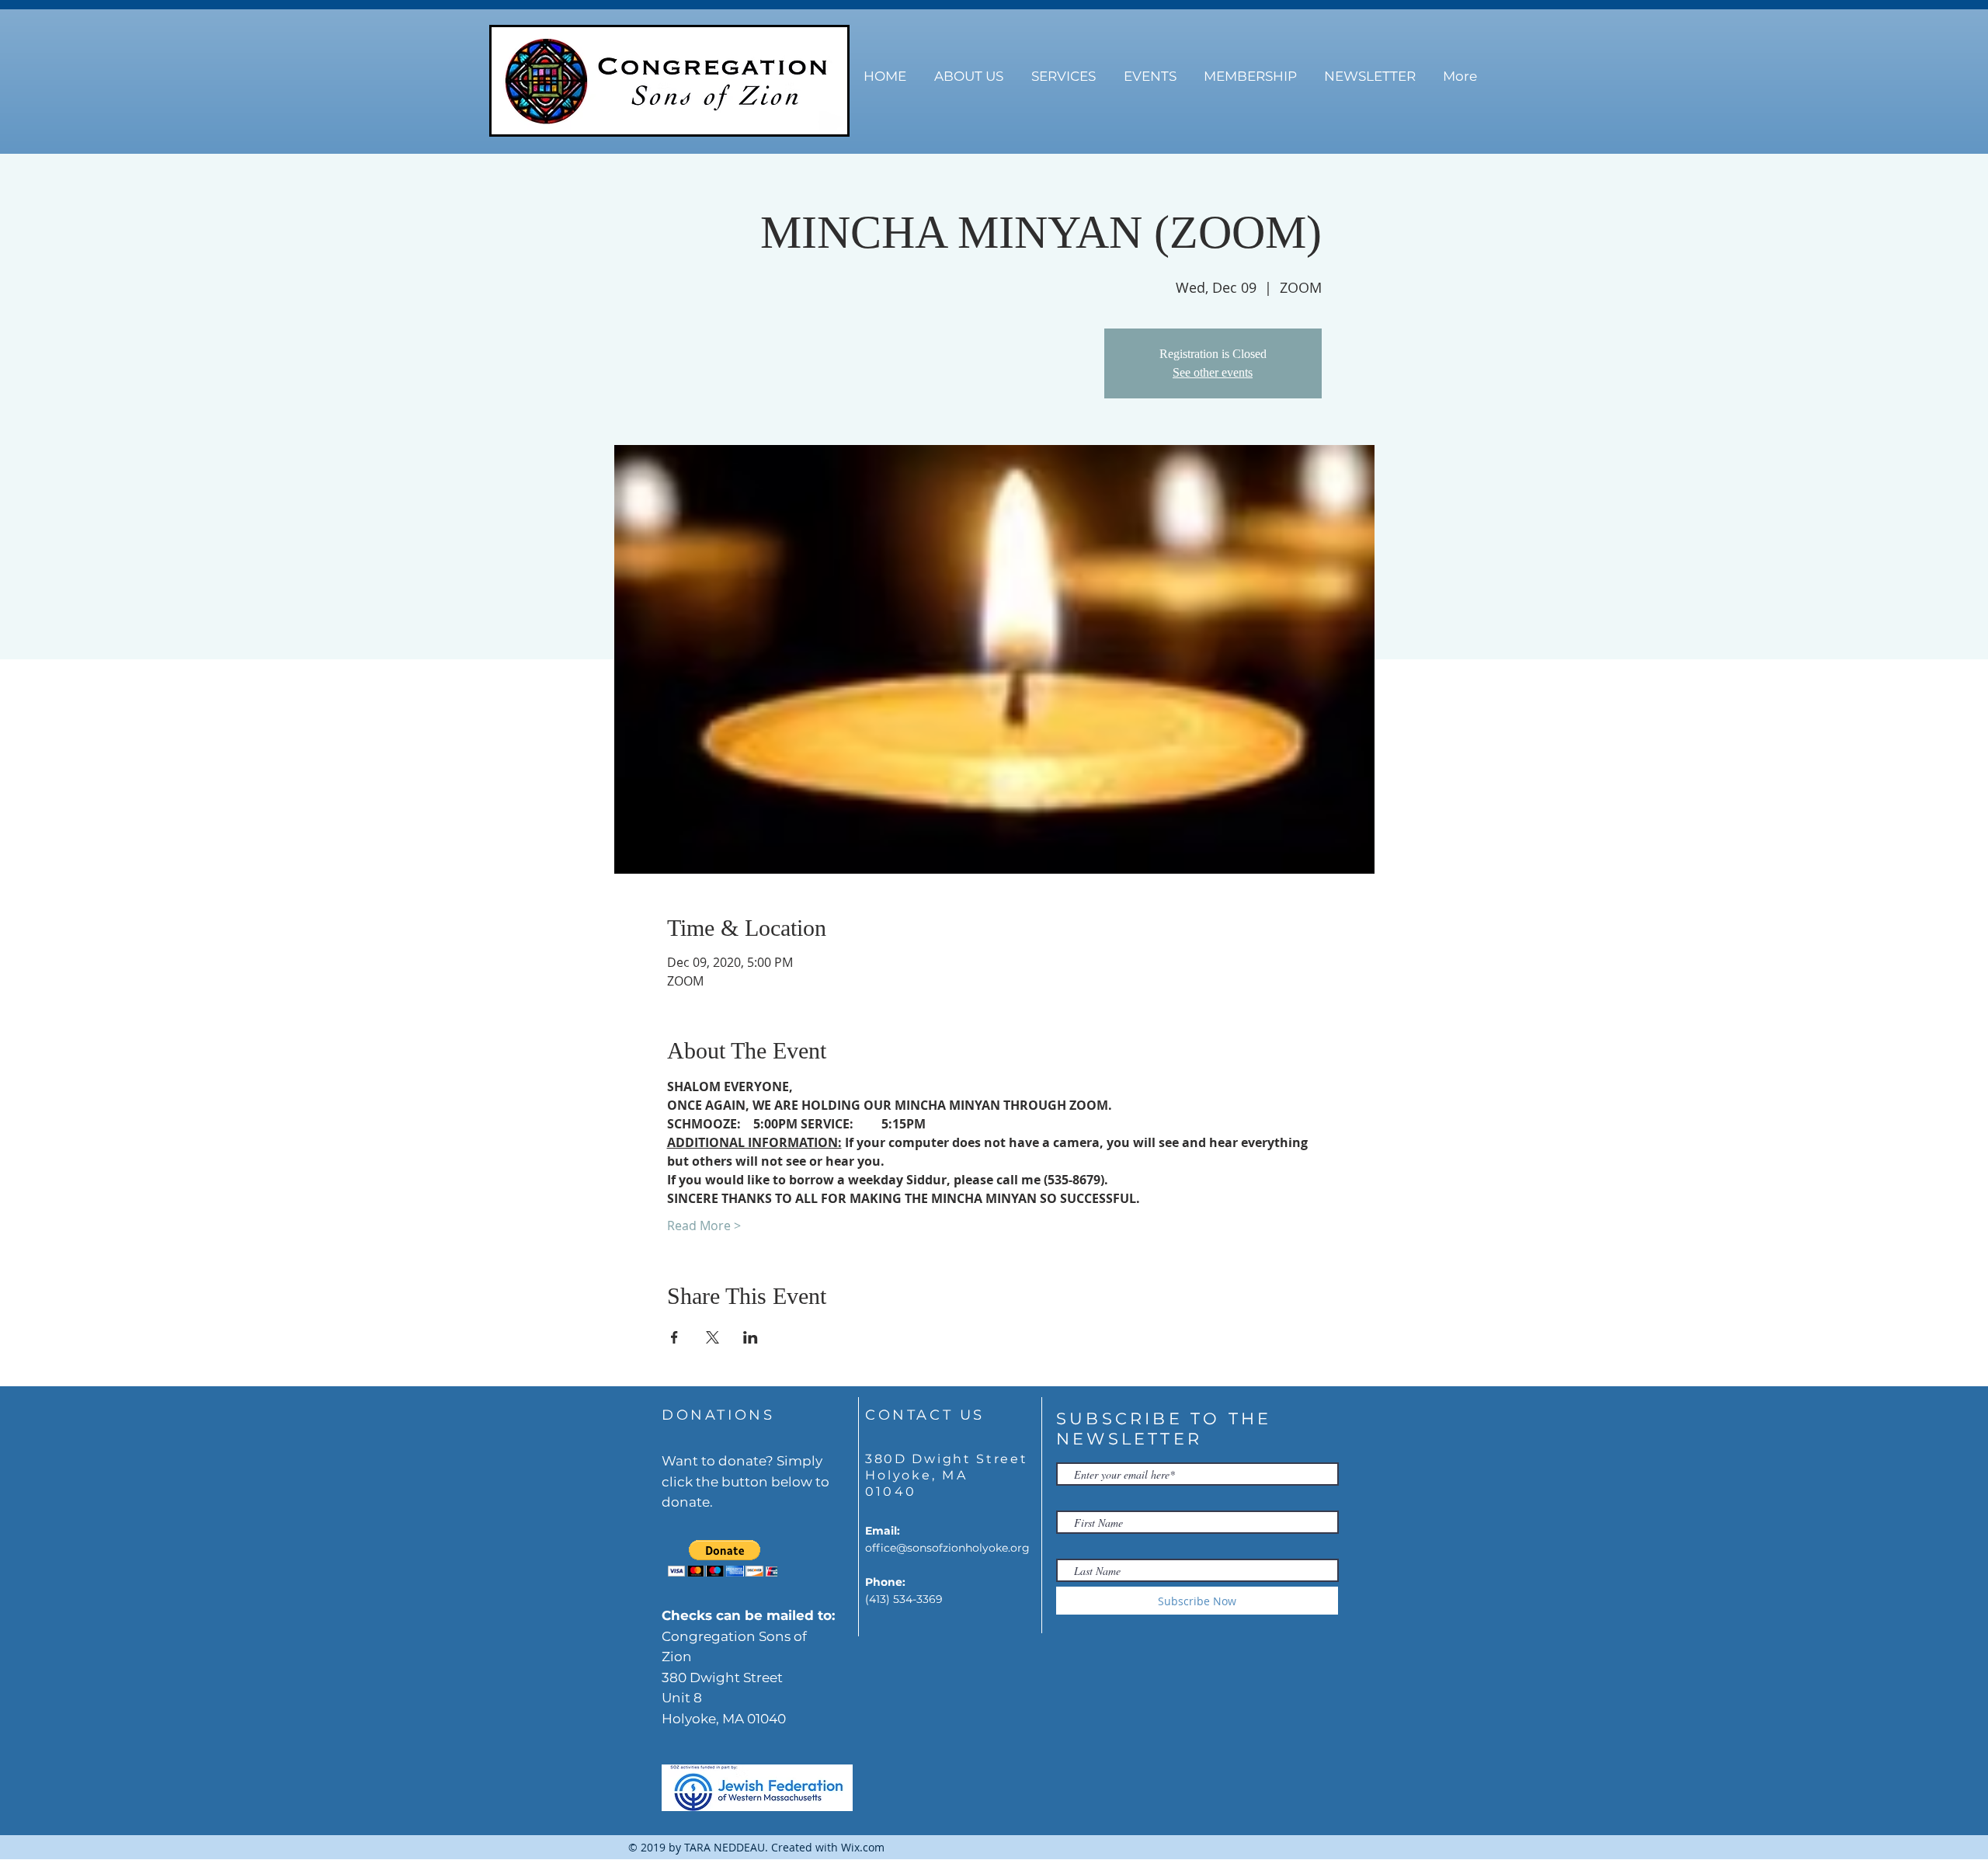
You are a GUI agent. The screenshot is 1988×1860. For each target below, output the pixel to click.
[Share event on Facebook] (674, 1337)
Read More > (704, 1226)
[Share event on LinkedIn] (751, 1337)
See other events (1213, 372)
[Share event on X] (712, 1337)
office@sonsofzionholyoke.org (947, 1548)
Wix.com (863, 1847)
